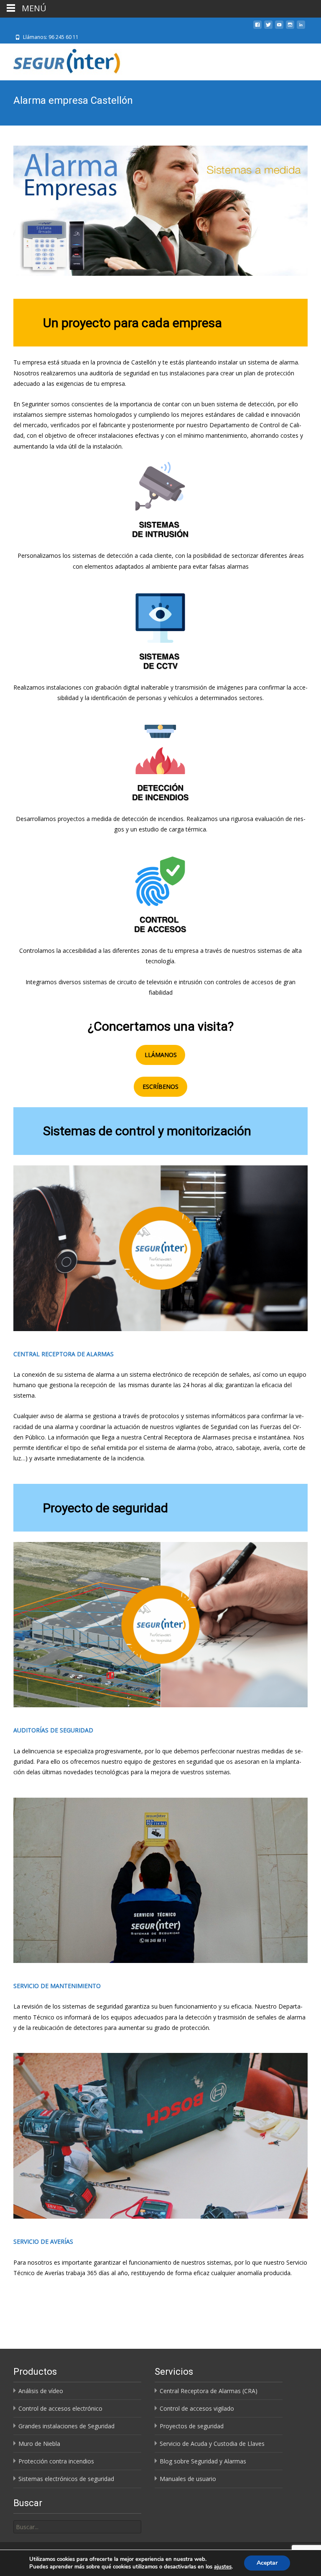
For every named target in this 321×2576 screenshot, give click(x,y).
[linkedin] (301, 28)
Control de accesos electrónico (60, 2408)
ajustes (223, 2567)
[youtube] (279, 28)
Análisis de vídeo (41, 2391)
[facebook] (257, 28)
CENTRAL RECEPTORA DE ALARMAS (64, 1354)
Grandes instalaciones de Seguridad (66, 2426)
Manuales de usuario (188, 2479)
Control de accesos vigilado (197, 2408)
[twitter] (268, 28)
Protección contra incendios (56, 2461)
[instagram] (290, 28)
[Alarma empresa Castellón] (160, 211)
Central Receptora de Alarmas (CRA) (209, 2391)
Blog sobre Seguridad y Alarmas (203, 2461)
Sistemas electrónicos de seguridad (66, 2479)
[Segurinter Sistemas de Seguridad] (62, 60)
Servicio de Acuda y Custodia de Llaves (212, 2444)
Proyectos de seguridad (192, 2426)
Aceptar (267, 2563)
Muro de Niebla (39, 2444)
